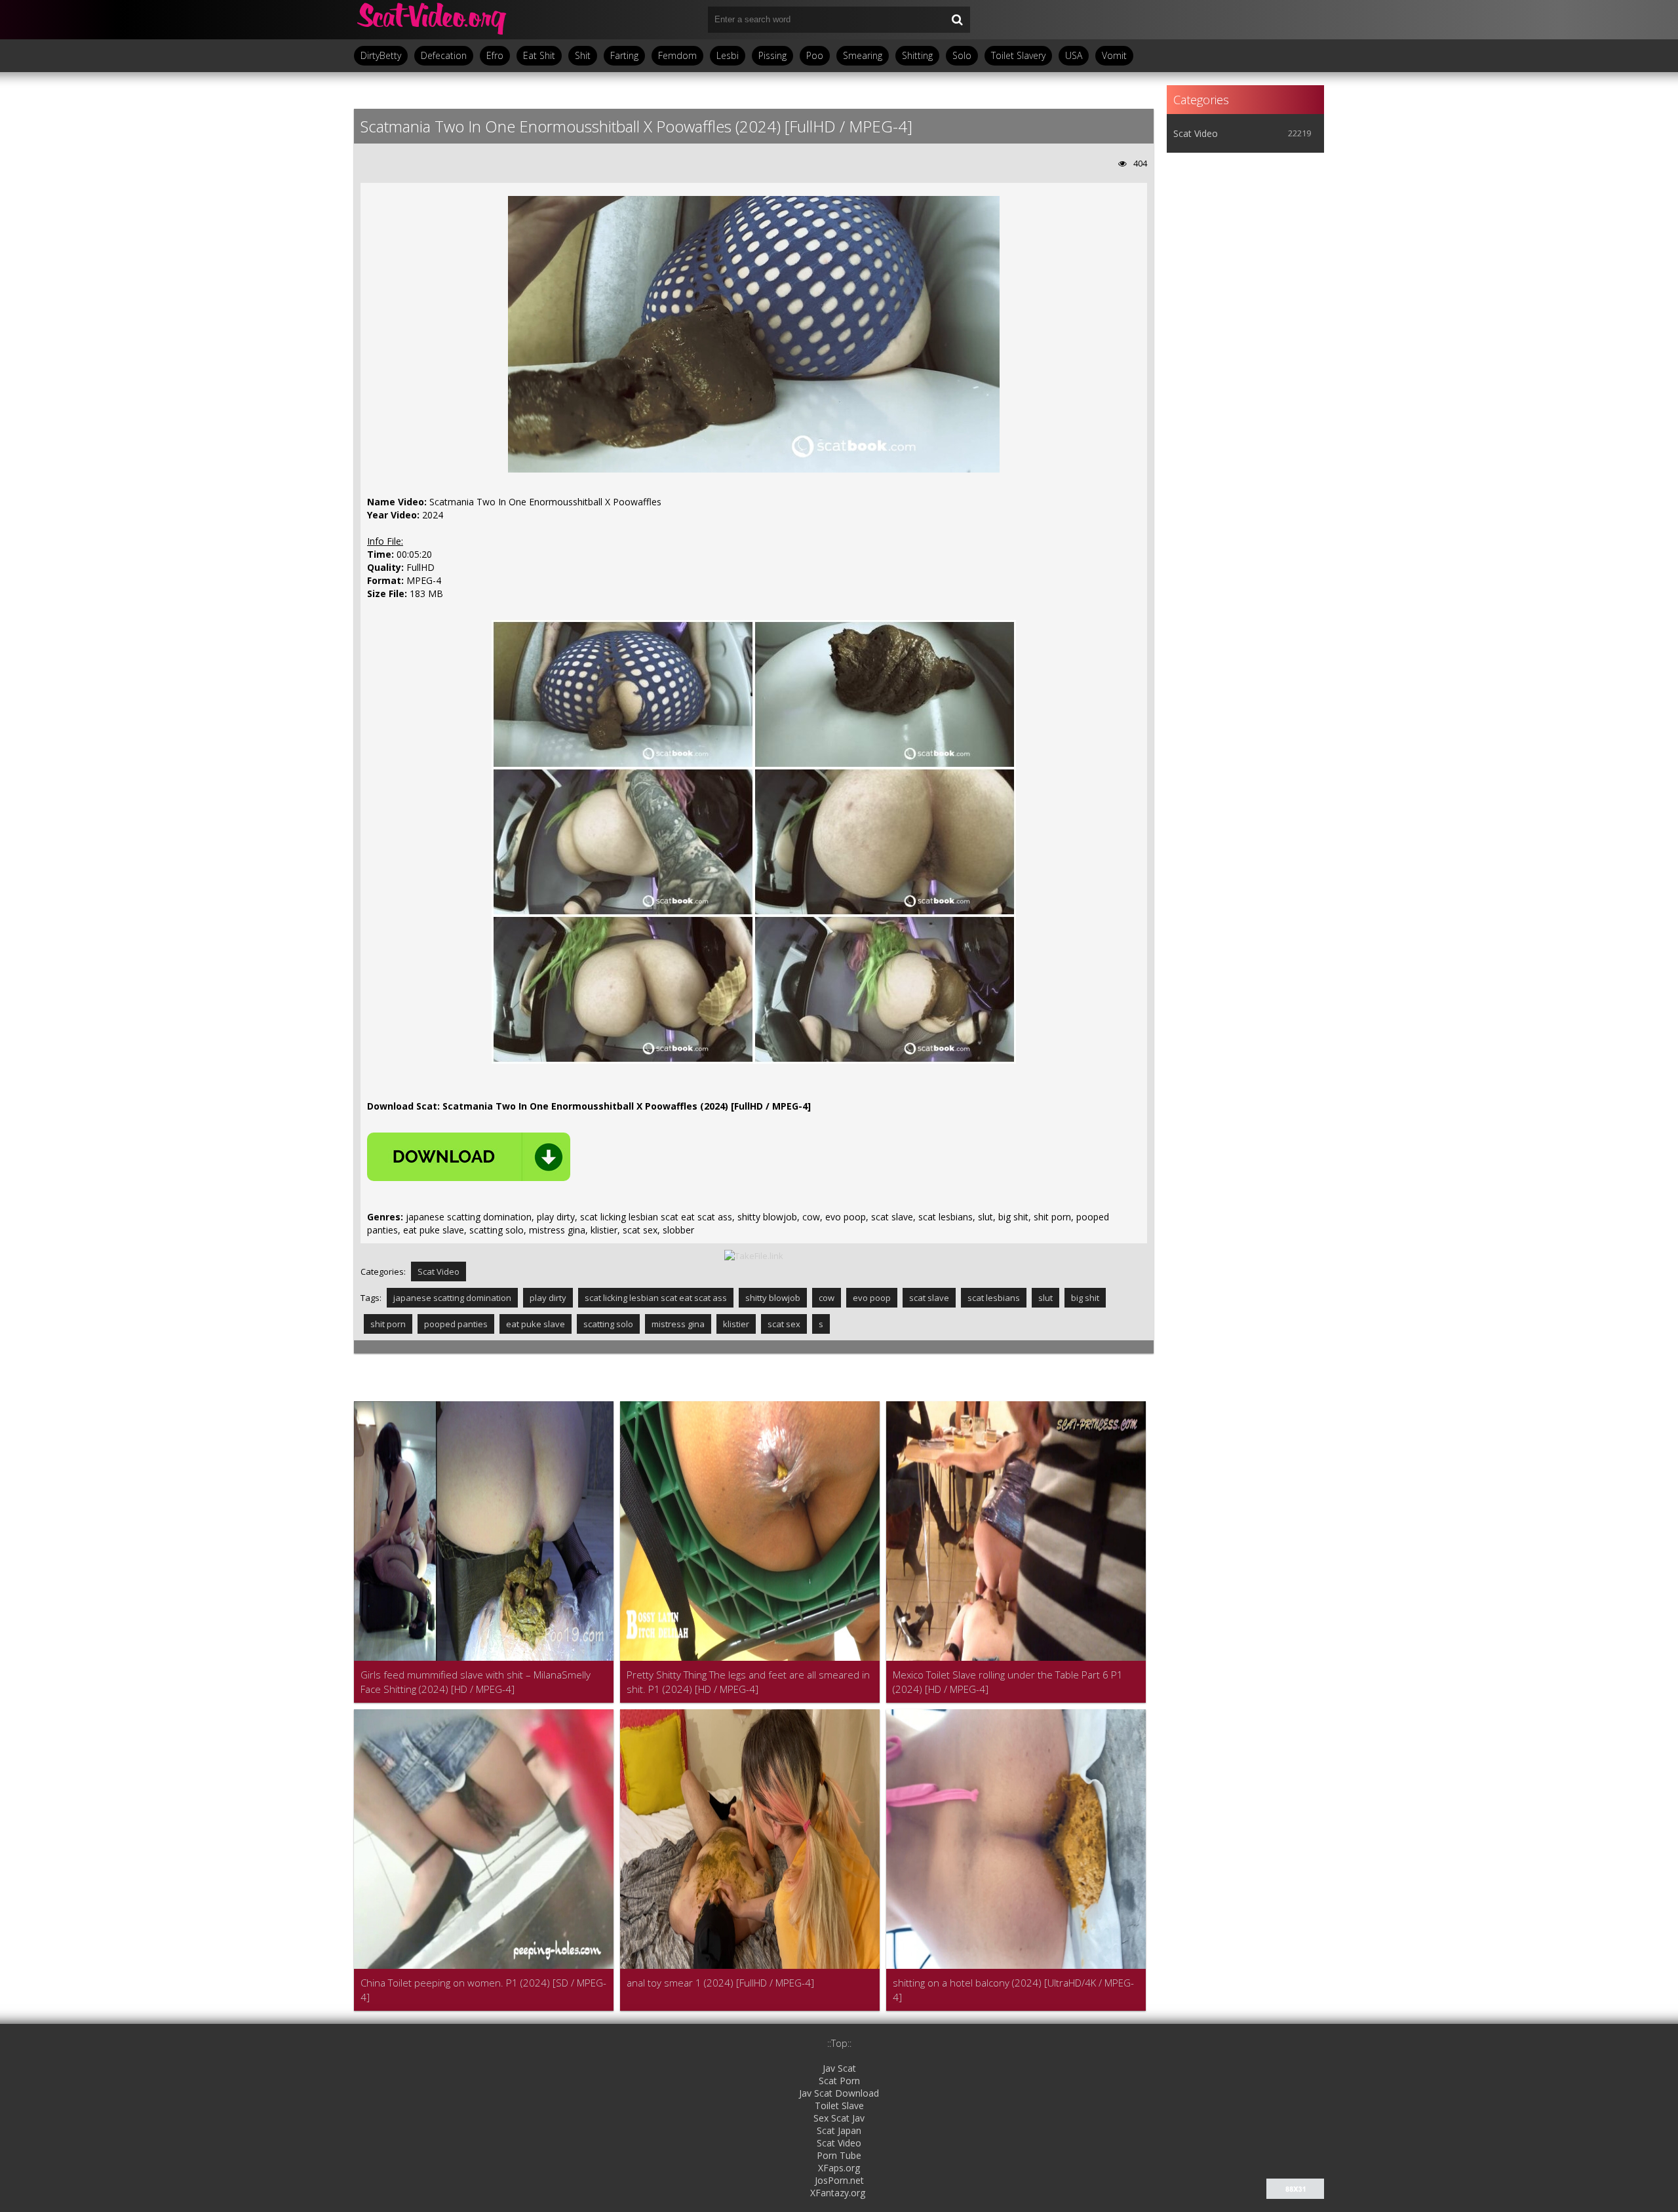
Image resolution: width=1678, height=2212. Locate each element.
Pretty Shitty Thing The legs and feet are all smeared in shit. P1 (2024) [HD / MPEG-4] (748, 1682)
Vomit (1114, 55)
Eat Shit (539, 55)
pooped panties (456, 1324)
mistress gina (678, 1324)
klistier (736, 1324)
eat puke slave (536, 1324)
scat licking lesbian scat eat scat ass (656, 1298)
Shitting (917, 55)
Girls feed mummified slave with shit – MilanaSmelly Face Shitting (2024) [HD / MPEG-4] (476, 1682)
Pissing (772, 55)
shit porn (388, 1324)
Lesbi (728, 55)
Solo (962, 55)
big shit (1085, 1298)
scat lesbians (994, 1298)
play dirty (548, 1298)
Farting (624, 55)
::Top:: (839, 2043)
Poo (815, 55)
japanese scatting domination (452, 1298)
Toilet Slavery (1018, 55)
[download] (469, 1157)
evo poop (872, 1298)
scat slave (929, 1298)
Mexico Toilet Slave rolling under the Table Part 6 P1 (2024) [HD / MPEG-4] (1008, 1682)
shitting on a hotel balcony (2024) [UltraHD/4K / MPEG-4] (1013, 1990)
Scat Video (439, 1271)
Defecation (444, 55)
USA (1074, 55)
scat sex (784, 1324)
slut (1045, 1298)
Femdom (677, 55)
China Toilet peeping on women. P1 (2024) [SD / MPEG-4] (483, 1990)
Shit (583, 55)
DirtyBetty (381, 55)
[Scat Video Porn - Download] (433, 20)
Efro (495, 55)
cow (827, 1298)
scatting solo (608, 1324)
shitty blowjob (773, 1298)
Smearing (863, 55)
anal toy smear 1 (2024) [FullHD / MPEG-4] (720, 1983)
